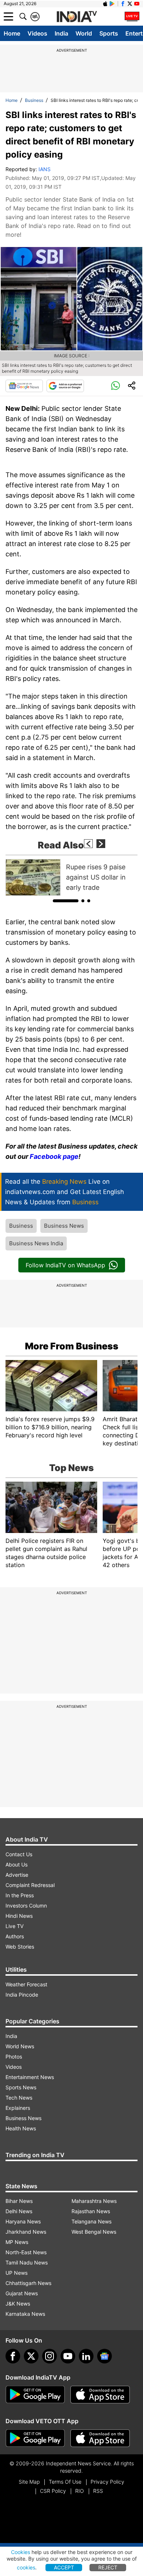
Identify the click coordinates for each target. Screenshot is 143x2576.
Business (34, 100)
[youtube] (68, 2356)
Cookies (21, 2552)
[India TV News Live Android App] (35, 2395)
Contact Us (19, 1854)
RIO (80, 2491)
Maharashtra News (94, 2201)
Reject (108, 2567)
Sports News (21, 2087)
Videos (37, 33)
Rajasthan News (91, 2211)
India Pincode (22, 1995)
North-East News (26, 2252)
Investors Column (26, 1906)
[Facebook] (13, 2356)
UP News (16, 2273)
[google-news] (104, 2356)
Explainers (18, 2108)
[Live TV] (132, 16)
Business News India (36, 1243)
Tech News (19, 2098)
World (84, 33)
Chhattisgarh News (28, 2283)
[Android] (112, 4)
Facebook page (54, 1156)
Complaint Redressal (30, 1885)
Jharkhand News (26, 2232)
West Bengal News (94, 2232)
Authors (15, 1936)
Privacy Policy (107, 2482)
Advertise (17, 1875)
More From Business (72, 1346)
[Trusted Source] (65, 386)
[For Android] (35, 2438)
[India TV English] (77, 17)
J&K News (18, 2304)
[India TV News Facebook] (123, 4)
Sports (109, 33)
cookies (26, 2567)
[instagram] (49, 2356)
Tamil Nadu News (27, 2262)
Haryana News (23, 2221)
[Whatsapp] (115, 386)
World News (20, 2046)
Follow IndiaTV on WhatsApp (65, 1265)
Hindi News (19, 1916)
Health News (21, 2128)
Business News (64, 1226)
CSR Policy (53, 2491)
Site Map (29, 2482)
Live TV (14, 1926)
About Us (16, 1864)
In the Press (20, 1895)
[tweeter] (31, 2356)
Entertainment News (30, 2077)
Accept (64, 2567)
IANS (45, 169)
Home (12, 33)
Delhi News (19, 2211)
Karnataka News (25, 2314)
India (61, 33)
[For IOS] (100, 2438)
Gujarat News (22, 2293)
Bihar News (19, 2201)
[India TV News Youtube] (137, 4)
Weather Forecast (26, 1984)
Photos (14, 2057)
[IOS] (105, 4)
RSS (98, 2491)
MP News (17, 2242)
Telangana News (91, 2221)
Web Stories (20, 1947)
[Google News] (24, 386)
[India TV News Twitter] (130, 4)
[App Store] (100, 2395)
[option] (71, 877)
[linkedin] (86, 2356)
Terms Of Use (65, 2482)
